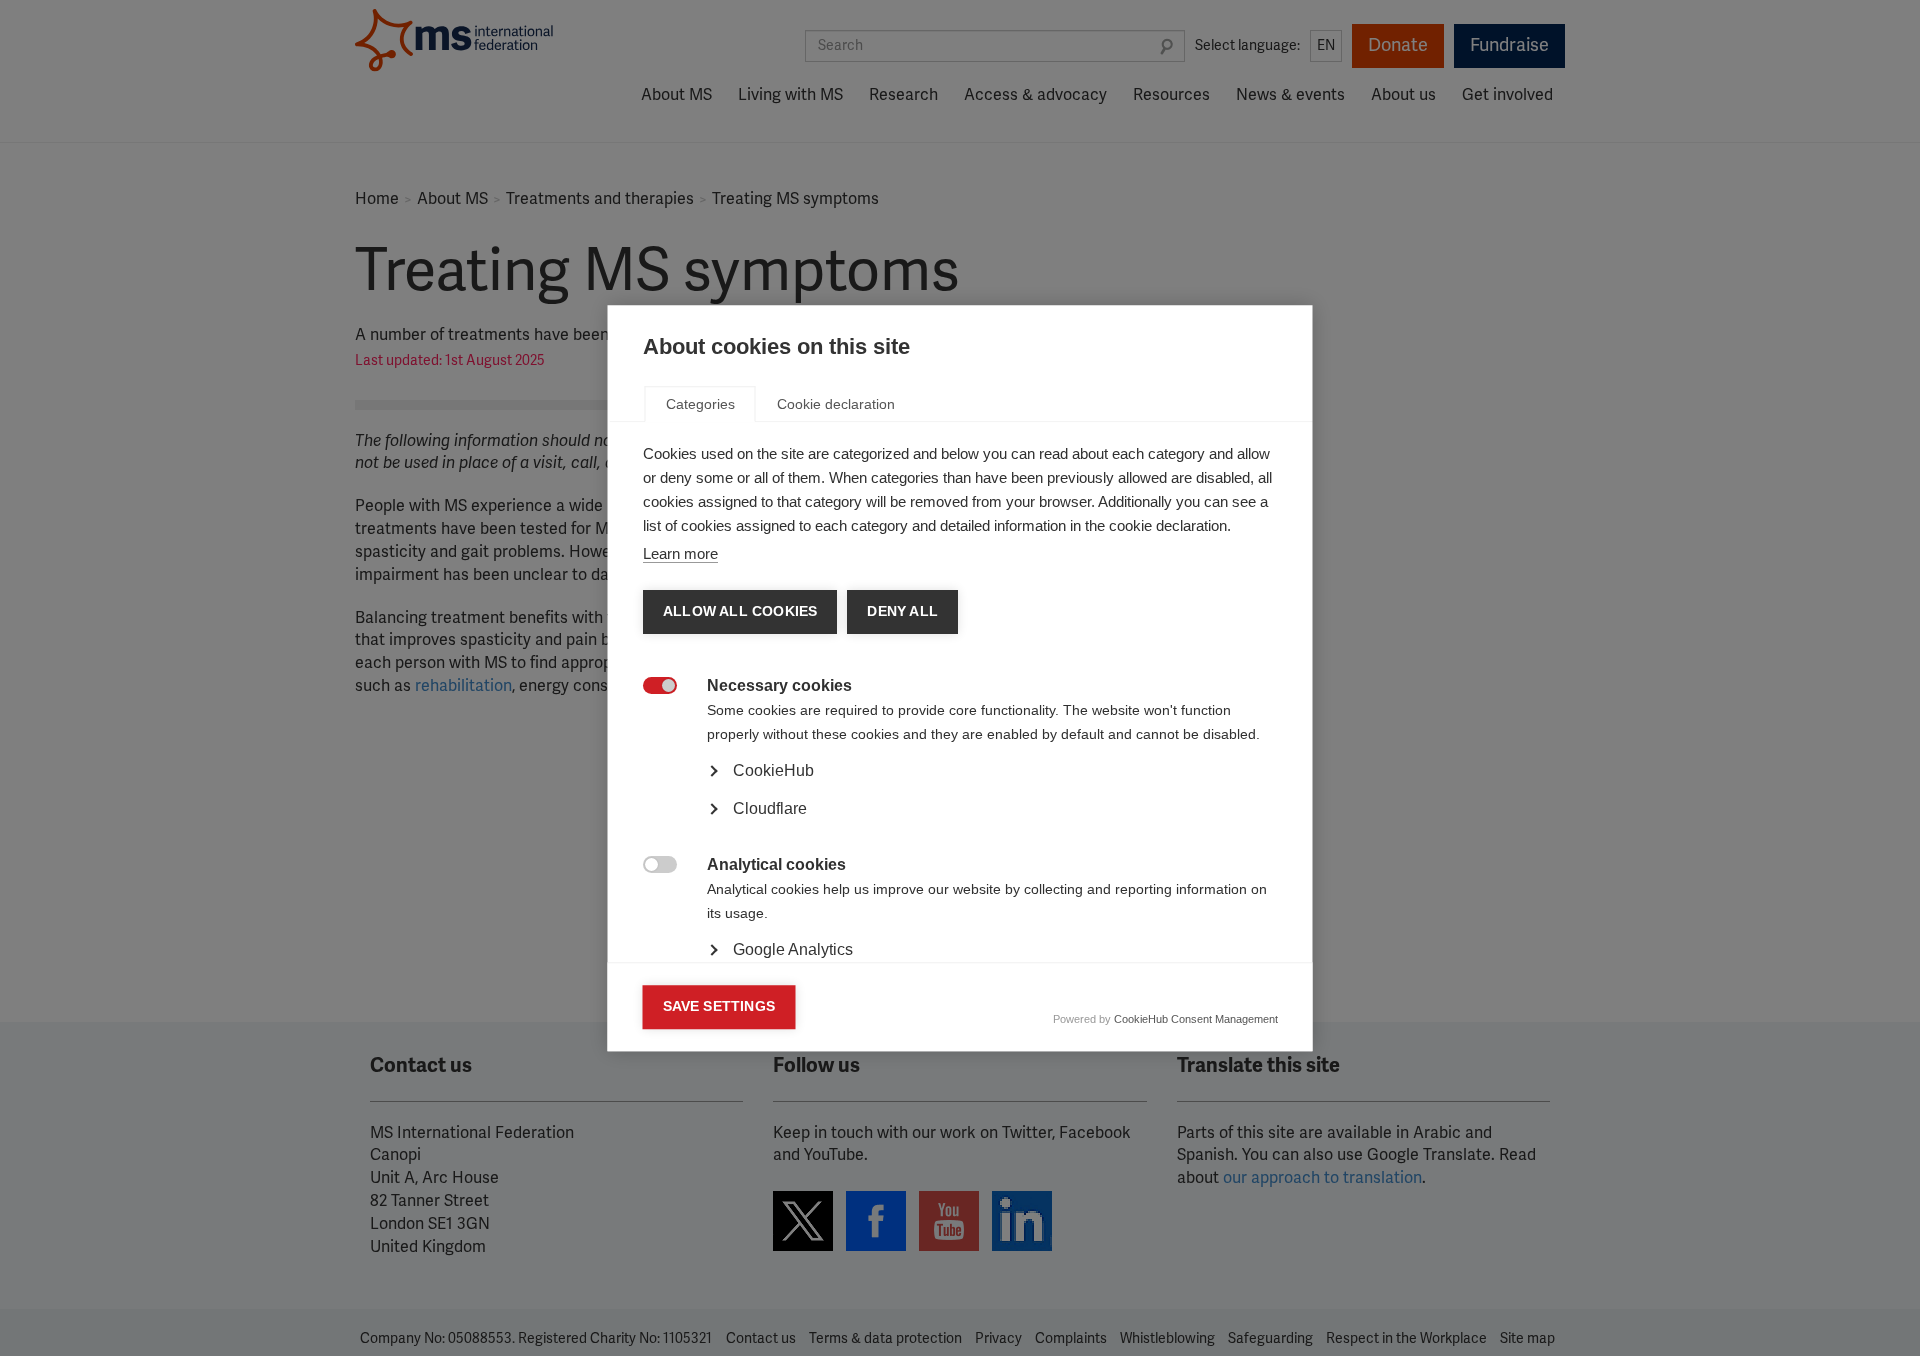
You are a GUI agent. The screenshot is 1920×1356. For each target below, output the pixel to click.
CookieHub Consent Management (1196, 1019)
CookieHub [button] (773, 770)
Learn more (680, 553)
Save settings (719, 1006)
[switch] (649, 687)
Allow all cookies (740, 611)
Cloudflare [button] (770, 808)
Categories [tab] (700, 404)
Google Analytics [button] (793, 949)
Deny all (902, 611)
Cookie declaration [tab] (836, 404)
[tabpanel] (960, 826)
